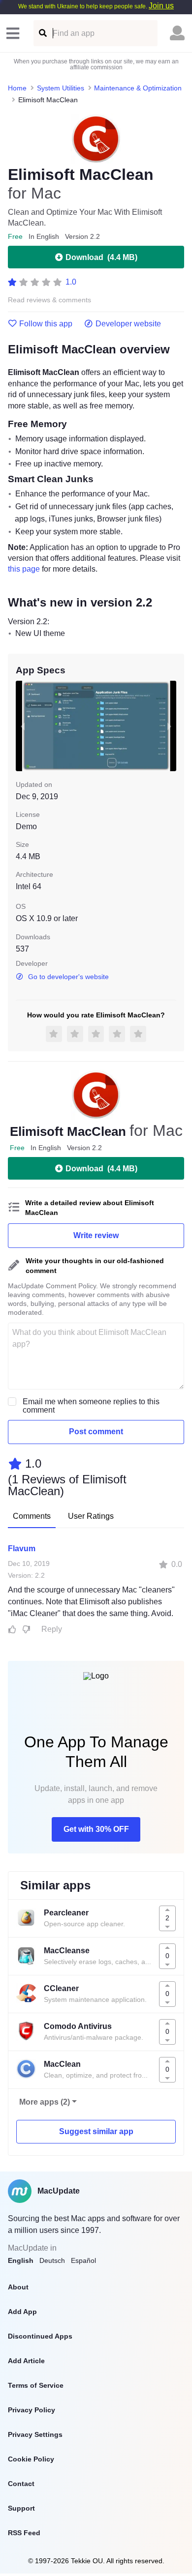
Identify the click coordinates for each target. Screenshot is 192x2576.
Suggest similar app (96, 2131)
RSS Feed (24, 2533)
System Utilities (61, 88)
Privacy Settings (35, 2434)
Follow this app (46, 324)
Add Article (26, 2361)
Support (21, 2508)
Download (101, 257)
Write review (96, 1235)
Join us (161, 6)
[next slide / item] (169, 726)
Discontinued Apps (40, 2336)
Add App (22, 2312)
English (21, 2260)
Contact (21, 2484)
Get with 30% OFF (96, 1829)
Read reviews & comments (49, 300)
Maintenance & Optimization (138, 88)
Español (83, 2260)
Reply (52, 1629)
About (18, 2287)
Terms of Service (36, 2385)
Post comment (96, 1432)
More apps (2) (45, 2102)
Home (17, 88)
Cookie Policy (31, 2459)
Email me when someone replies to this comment (91, 1406)
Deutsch (52, 2260)
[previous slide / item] (23, 726)
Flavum (22, 1548)
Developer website (128, 324)
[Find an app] (42, 33)
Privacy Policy (32, 2410)
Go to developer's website (68, 977)
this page (24, 569)
